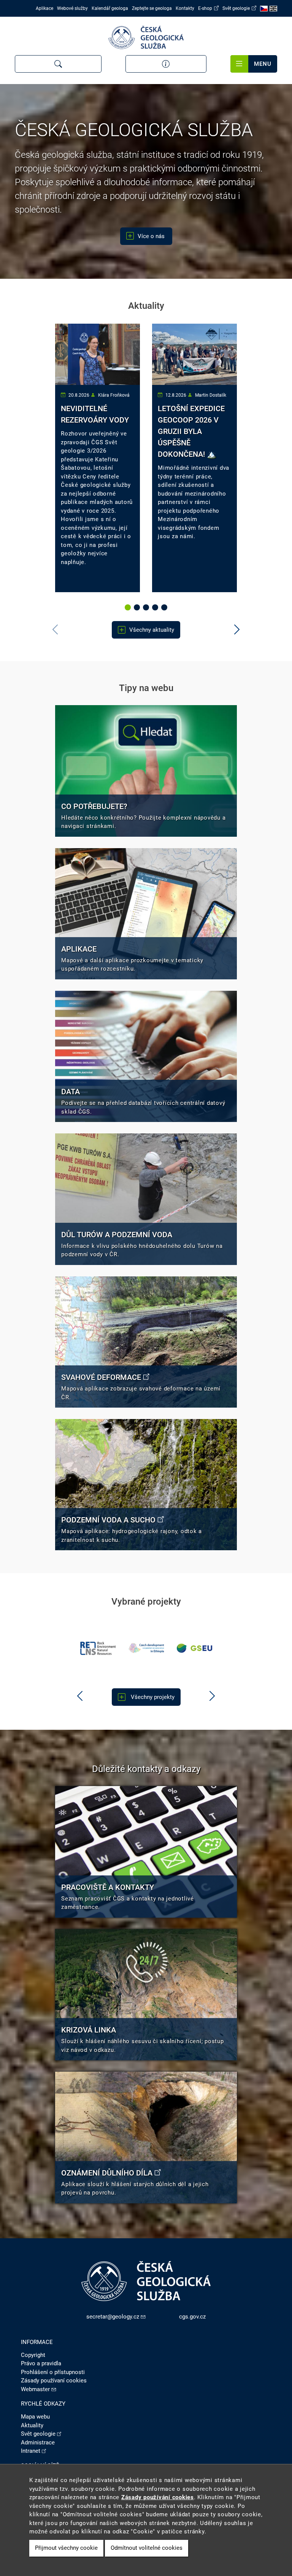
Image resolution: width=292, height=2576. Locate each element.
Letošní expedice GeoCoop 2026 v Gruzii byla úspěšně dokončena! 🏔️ (191, 431)
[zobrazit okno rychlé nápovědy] (166, 64)
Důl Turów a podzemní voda (117, 1235)
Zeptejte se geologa (152, 8)
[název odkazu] (146, 914)
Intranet (31, 2451)
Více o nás (152, 236)
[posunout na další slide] (237, 630)
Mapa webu (35, 2417)
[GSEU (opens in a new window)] (146, 1648)
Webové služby (72, 8)
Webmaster (35, 2389)
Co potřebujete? (94, 806)
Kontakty (185, 8)
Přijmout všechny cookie (66, 2548)
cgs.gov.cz (192, 2317)
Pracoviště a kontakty (108, 1887)
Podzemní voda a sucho (108, 1520)
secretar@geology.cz (113, 2317)
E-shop (205, 8)
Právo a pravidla (41, 2363)
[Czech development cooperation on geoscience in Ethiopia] (98, 1648)
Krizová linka (89, 2030)
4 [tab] (156, 608)
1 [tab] (129, 608)
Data (71, 1092)
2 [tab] (138, 608)
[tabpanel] (98, 458)
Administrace (38, 2443)
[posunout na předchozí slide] (80, 1696)
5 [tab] (165, 608)
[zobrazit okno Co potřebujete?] (146, 771)
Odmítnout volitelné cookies (147, 2548)
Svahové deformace (101, 1377)
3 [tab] (147, 608)
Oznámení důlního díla (107, 2173)
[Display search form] (58, 64)
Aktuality (32, 2425)
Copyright (33, 2355)
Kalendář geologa (110, 8)
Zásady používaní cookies (54, 2381)
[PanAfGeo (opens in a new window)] (195, 1648)
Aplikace (44, 8)
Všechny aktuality (152, 630)
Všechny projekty (152, 1697)
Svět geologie (236, 8)
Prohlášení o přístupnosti (53, 2372)
